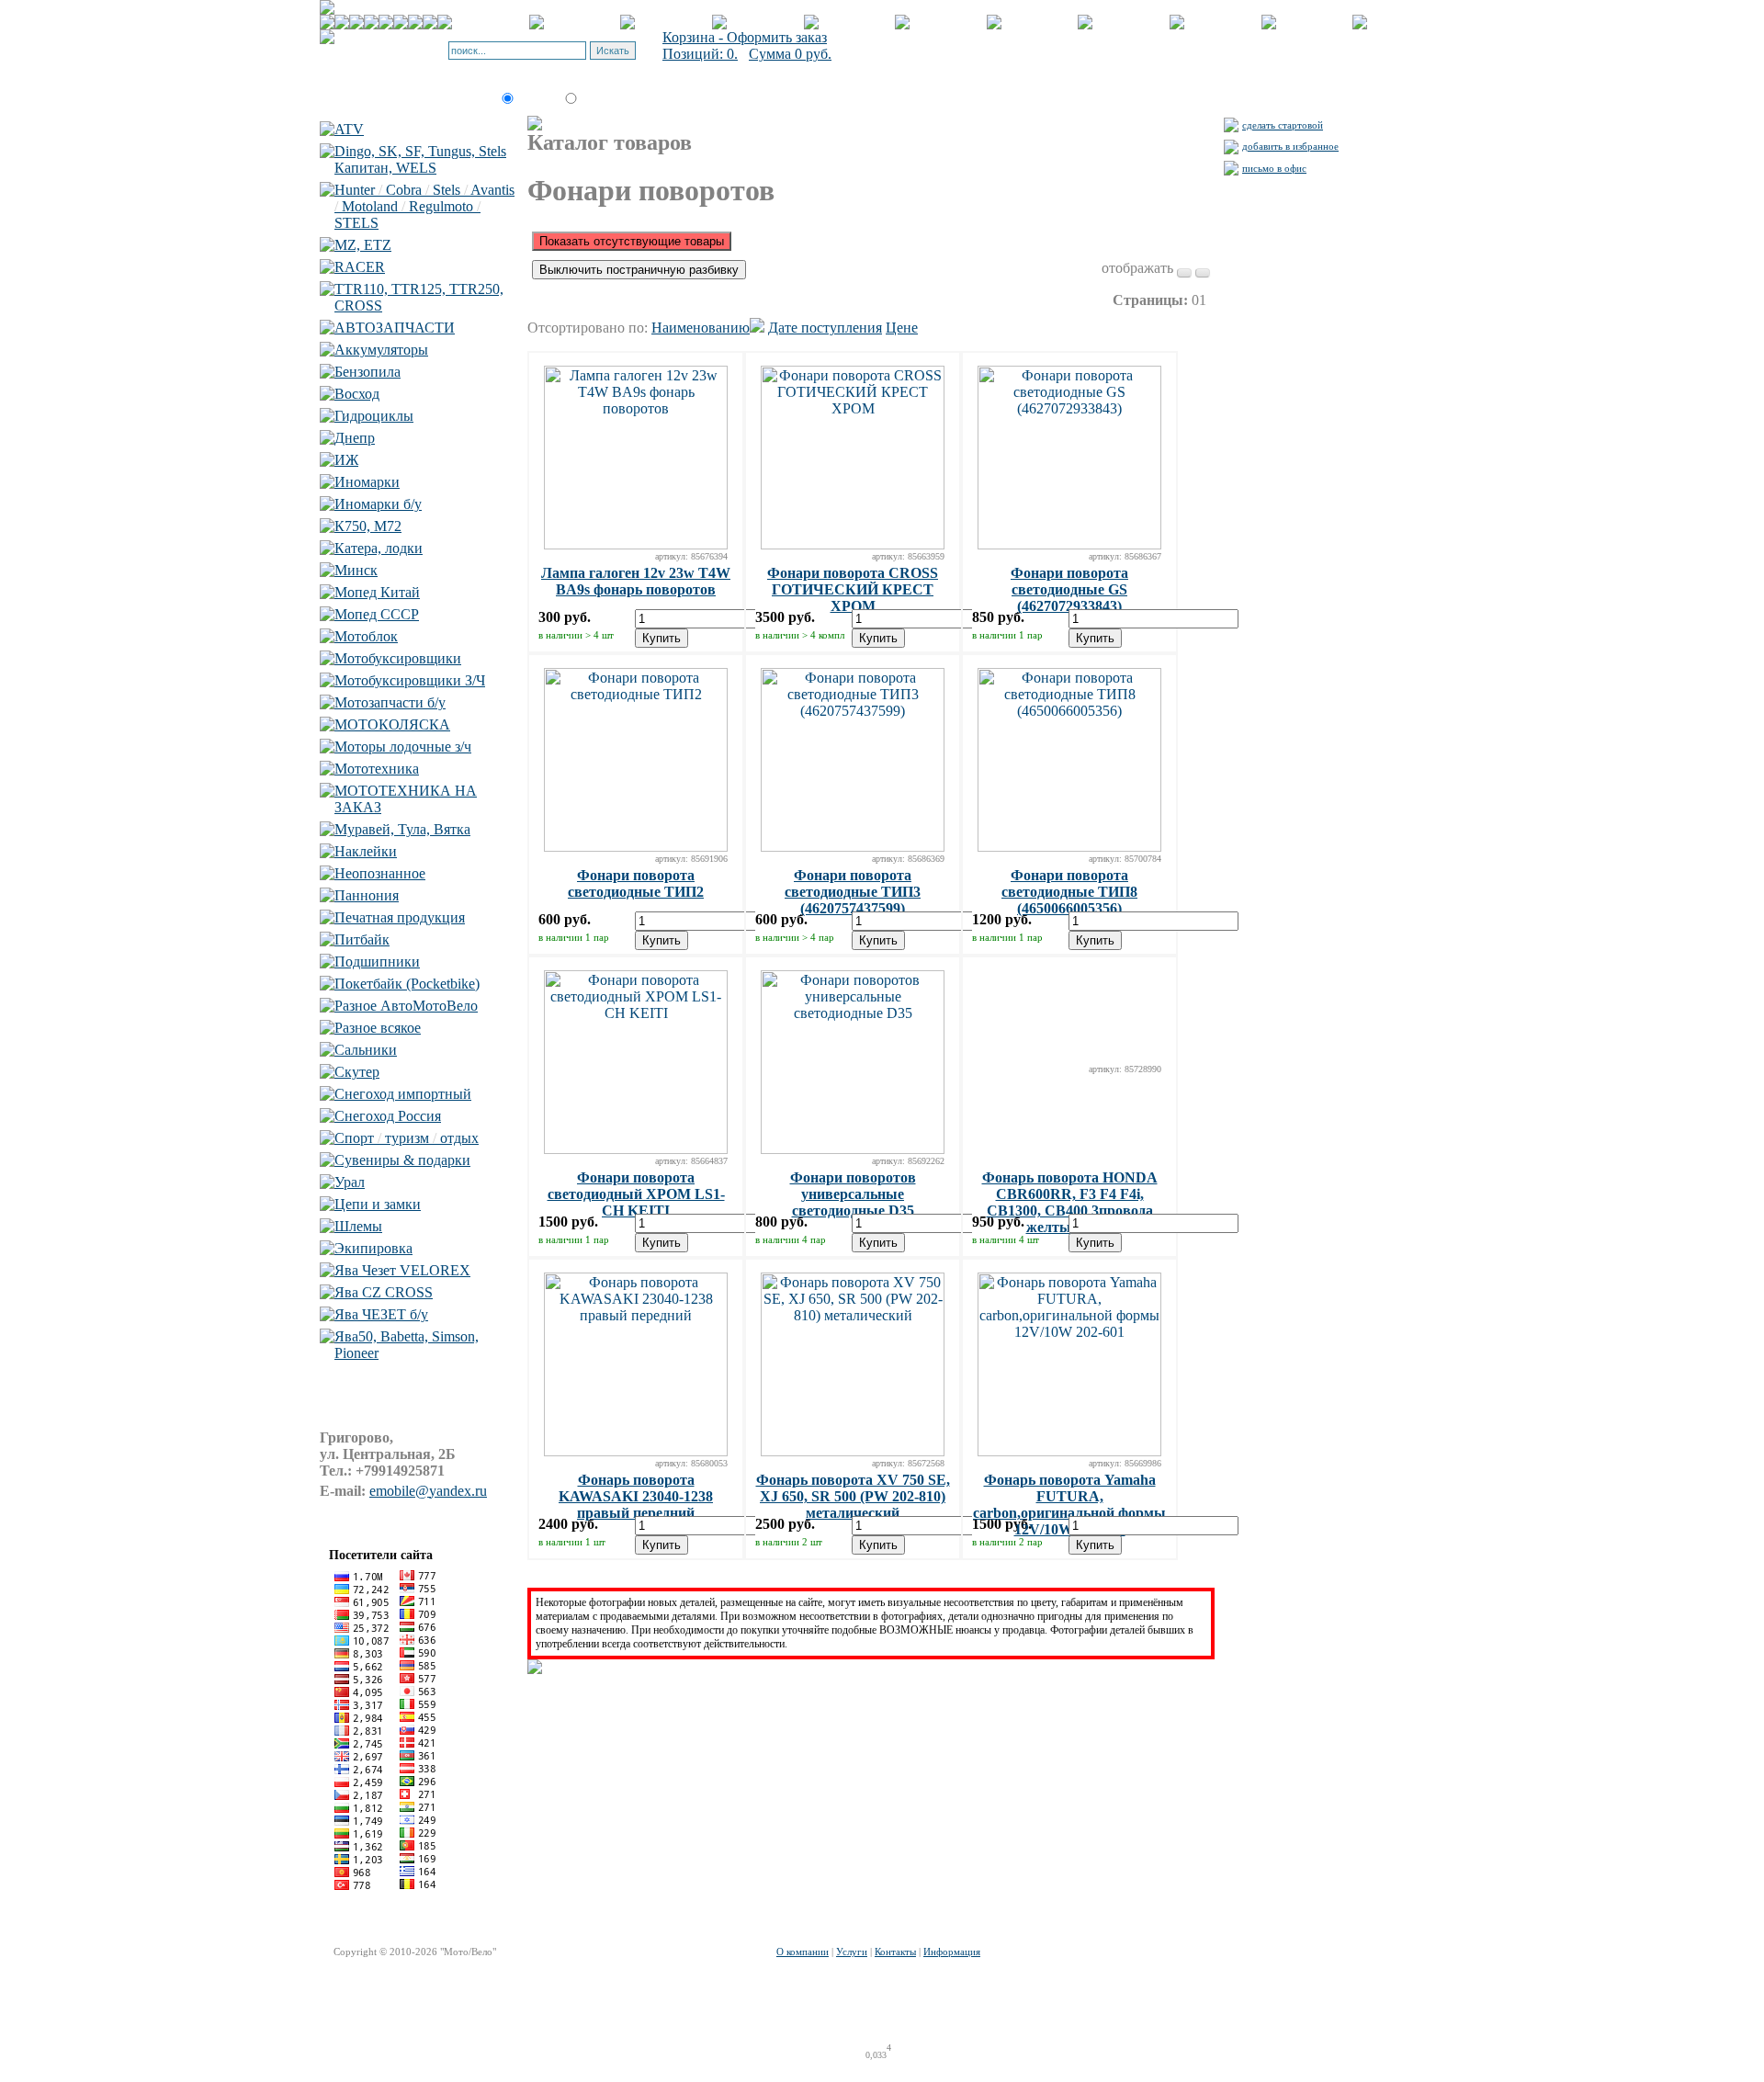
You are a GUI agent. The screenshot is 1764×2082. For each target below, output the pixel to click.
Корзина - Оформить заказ (745, 37)
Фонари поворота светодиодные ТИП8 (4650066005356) (1069, 892)
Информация (952, 1952)
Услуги (852, 1952)
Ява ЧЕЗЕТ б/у (381, 1314)
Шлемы (358, 1226)
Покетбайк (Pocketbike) (407, 984)
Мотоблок (366, 636)
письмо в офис (1274, 168)
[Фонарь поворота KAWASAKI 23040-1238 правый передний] (636, 1451)
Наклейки (366, 851)
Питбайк (362, 939)
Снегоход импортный (403, 1094)
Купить (661, 638)
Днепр (355, 438)
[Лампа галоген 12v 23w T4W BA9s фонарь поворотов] (636, 544)
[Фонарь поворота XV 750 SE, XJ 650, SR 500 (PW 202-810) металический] (853, 1451)
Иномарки (367, 482)
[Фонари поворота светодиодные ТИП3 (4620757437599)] (853, 847)
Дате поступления (825, 328)
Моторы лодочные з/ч (403, 747)
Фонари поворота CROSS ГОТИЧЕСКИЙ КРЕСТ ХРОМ (853, 589)
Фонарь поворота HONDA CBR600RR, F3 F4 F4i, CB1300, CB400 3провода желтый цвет (1070, 1202)
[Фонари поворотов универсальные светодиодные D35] (853, 1149)
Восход (357, 394)
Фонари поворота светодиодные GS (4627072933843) (1069, 589)
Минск (356, 570)
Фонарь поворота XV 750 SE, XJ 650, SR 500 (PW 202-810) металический (853, 1496)
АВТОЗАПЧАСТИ (395, 328)
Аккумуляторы (381, 350)
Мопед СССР (377, 614)
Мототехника (377, 769)
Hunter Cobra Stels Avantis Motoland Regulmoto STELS (424, 206)
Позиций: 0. (700, 54)
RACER (360, 267)
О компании (803, 1952)
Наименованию (701, 328)
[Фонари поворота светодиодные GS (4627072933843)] (1069, 544)
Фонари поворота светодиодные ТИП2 (636, 883)
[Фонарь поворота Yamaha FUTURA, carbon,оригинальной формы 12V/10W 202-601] (1069, 1451)
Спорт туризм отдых (407, 1138)
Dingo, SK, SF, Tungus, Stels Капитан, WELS (420, 159)
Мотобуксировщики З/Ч (410, 680)
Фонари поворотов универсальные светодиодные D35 (853, 1194)
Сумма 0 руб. (790, 54)
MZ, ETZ (363, 245)
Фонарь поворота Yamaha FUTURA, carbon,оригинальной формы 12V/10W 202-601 (1069, 1505)
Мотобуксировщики (398, 658)
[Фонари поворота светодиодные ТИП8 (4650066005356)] (1069, 847)
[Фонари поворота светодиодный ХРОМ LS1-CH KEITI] (636, 1149)
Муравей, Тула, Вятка (402, 829)
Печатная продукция (400, 917)
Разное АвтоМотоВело (406, 1006)
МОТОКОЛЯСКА (392, 724)
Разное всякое (378, 1028)
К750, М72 (368, 526)
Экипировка (373, 1248)
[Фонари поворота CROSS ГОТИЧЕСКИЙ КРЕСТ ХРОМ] (853, 544)
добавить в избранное (1290, 146)
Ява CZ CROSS (384, 1292)
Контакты (895, 1952)
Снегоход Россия (388, 1116)
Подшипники (377, 962)
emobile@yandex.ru (428, 1491)
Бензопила (367, 372)
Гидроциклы (374, 416)
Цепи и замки (378, 1204)
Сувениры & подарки (402, 1160)
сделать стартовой (1283, 125)
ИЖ (346, 460)
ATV (349, 129)
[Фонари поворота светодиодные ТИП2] (636, 847)
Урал (350, 1182)
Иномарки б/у (378, 504)
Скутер (357, 1072)
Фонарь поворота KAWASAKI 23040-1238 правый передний (636, 1496)
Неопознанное (380, 873)
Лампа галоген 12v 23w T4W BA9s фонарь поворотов (636, 581)
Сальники (366, 1050)
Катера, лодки (379, 548)
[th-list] (1184, 273)
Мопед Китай (377, 592)
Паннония (367, 895)
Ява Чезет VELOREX (402, 1270)
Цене (902, 328)
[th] (1203, 273)
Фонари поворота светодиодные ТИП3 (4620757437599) (853, 892)
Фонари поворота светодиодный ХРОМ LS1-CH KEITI (636, 1194)
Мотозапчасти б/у (390, 702)
